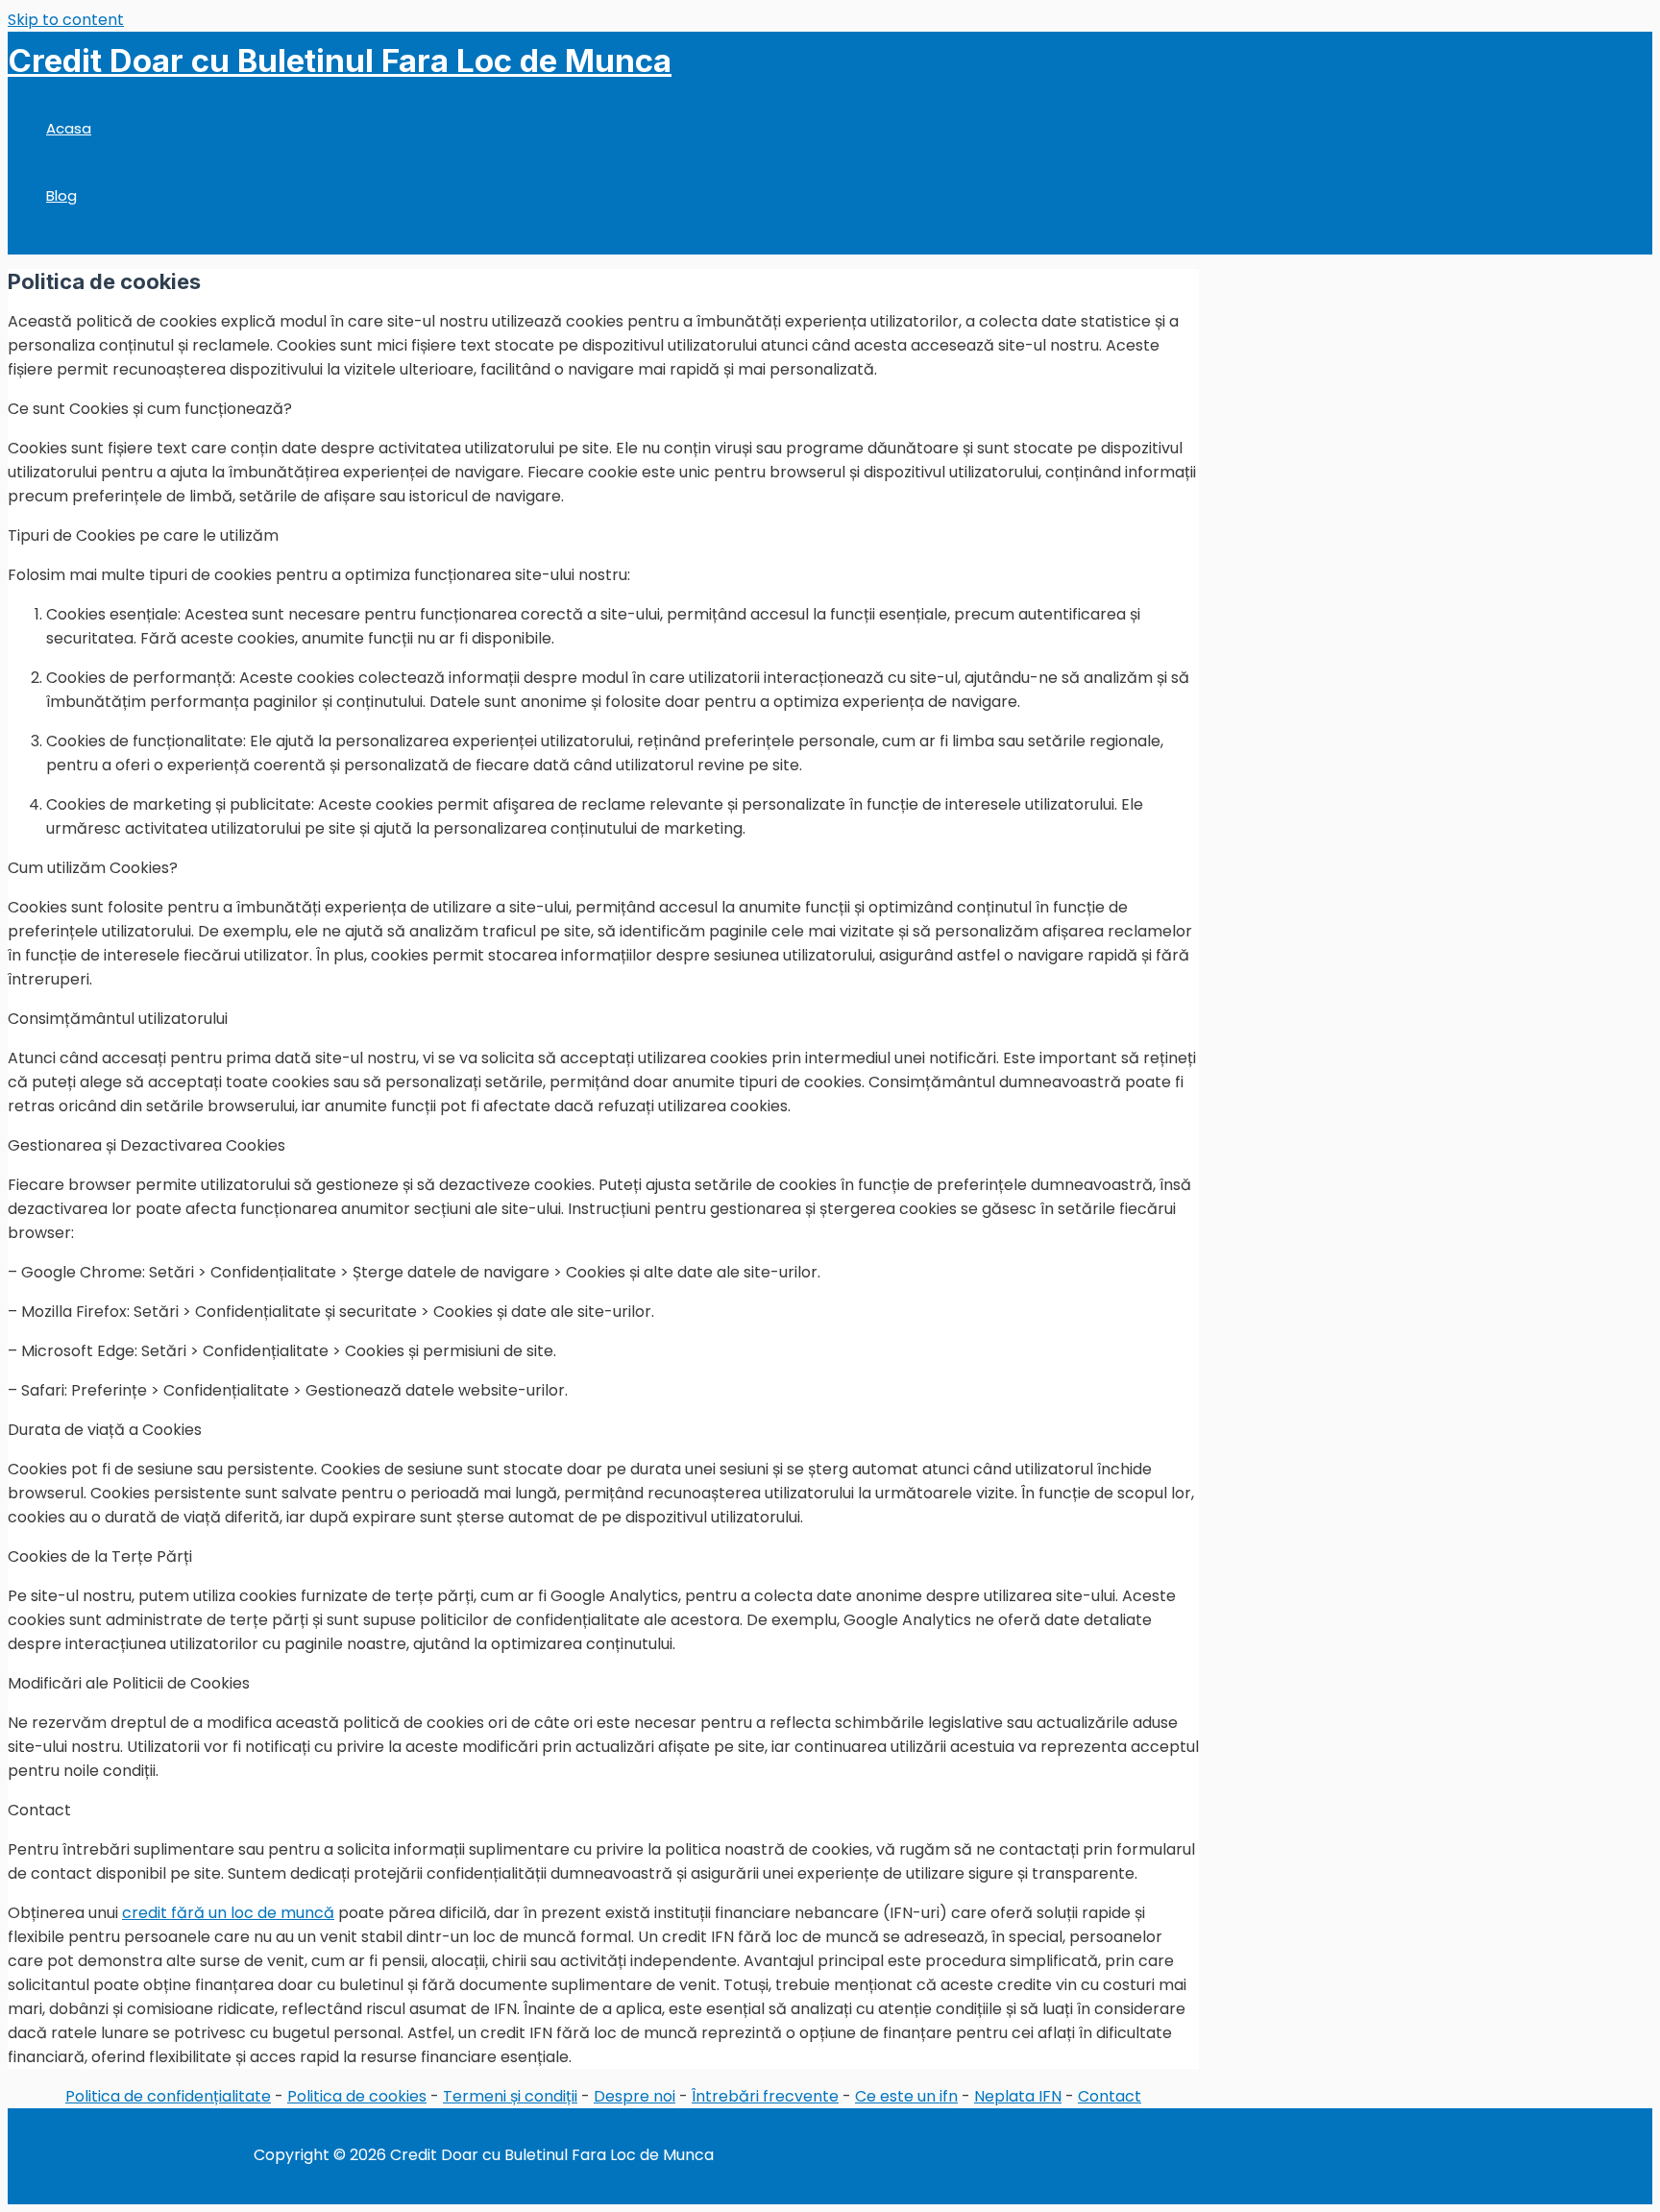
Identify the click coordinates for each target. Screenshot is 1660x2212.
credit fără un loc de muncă (228, 1913)
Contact (1110, 2096)
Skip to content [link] (66, 20)
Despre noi (635, 2096)
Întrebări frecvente (765, 2096)
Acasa (69, 128)
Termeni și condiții (510, 2096)
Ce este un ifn (906, 2096)
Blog (61, 195)
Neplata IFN (1018, 2096)
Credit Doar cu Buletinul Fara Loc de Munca (340, 61)
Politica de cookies (357, 2096)
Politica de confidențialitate (168, 2096)
